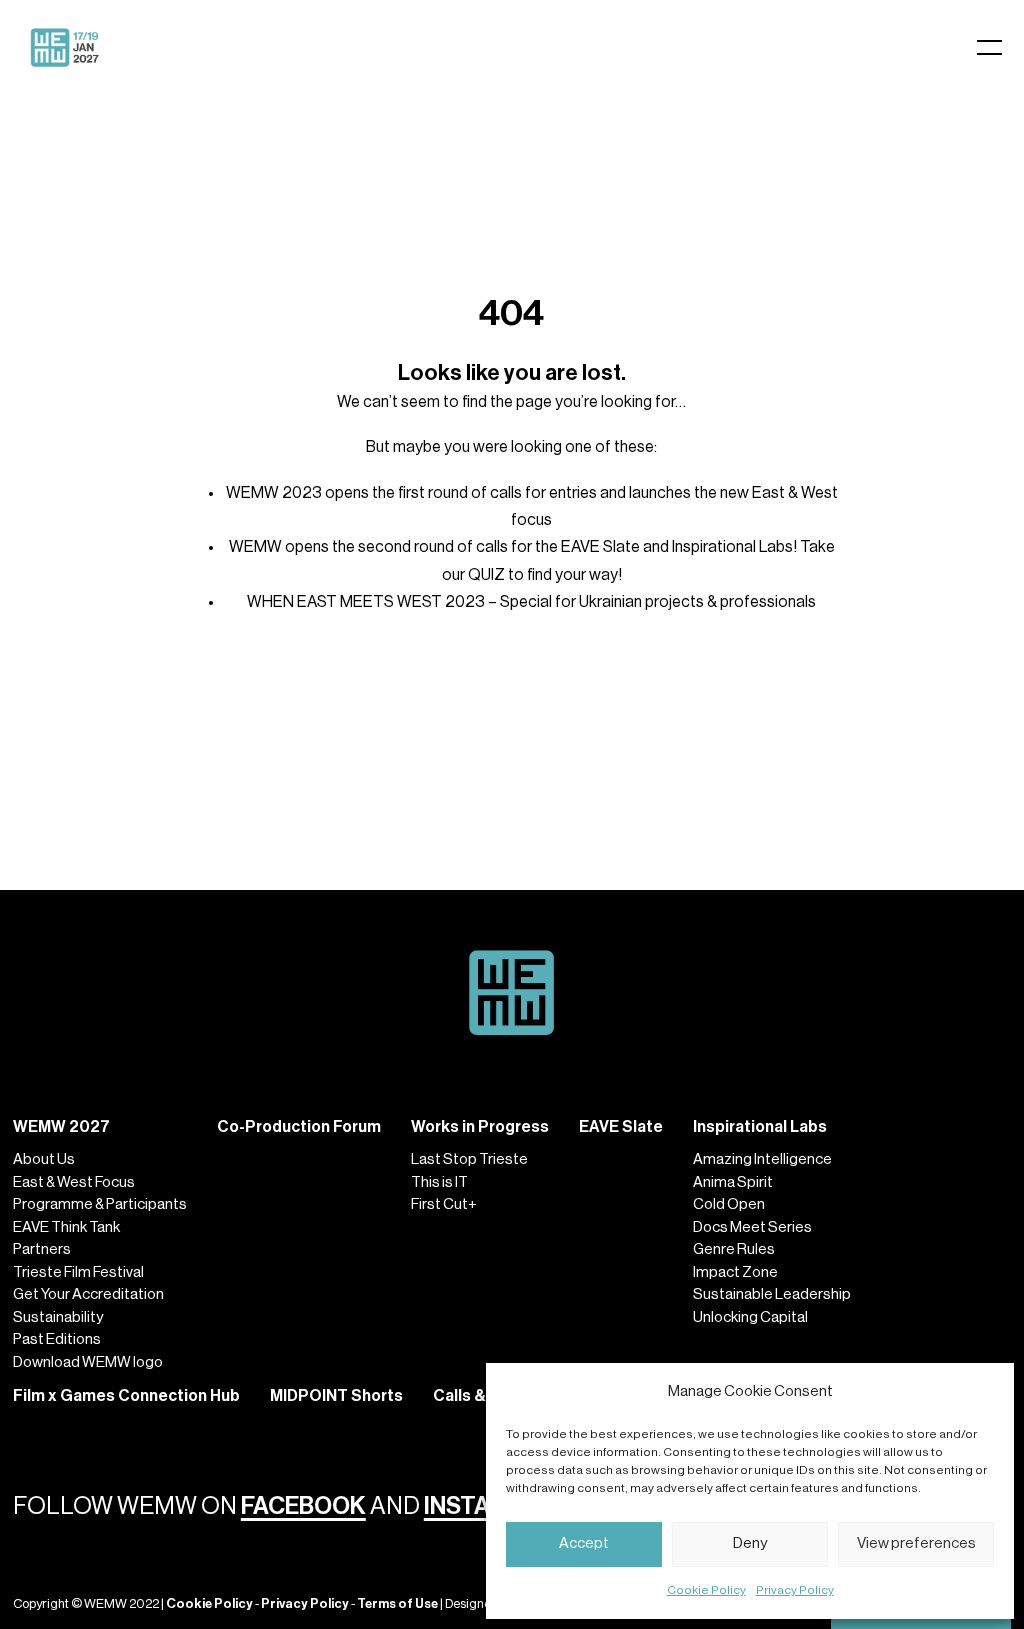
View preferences (916, 1543)
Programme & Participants (100, 1204)
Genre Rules (734, 1249)
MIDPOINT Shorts (336, 1396)
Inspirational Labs (760, 1127)
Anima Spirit (733, 1182)
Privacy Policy (795, 1590)
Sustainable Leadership (772, 1294)
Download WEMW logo (88, 1362)
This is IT (439, 1182)
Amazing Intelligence (762, 1159)
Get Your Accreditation (88, 1294)
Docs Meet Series (752, 1227)
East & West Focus (74, 1182)
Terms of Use (397, 1603)
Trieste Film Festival (78, 1272)
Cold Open (729, 1204)
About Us (44, 1159)
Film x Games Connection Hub (126, 1396)
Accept (584, 1543)
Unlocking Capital (750, 1317)
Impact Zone (735, 1272)
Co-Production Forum (299, 1127)
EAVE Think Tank (66, 1227)
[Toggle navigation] (836, 47)
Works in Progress (480, 1127)
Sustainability (58, 1317)
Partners (42, 1249)
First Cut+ (444, 1204)
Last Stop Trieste (469, 1159)
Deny (750, 1543)
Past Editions (57, 1339)
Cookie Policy (706, 1590)
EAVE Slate (621, 1127)
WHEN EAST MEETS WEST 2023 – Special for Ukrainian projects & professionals (531, 602)
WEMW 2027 (61, 1127)
